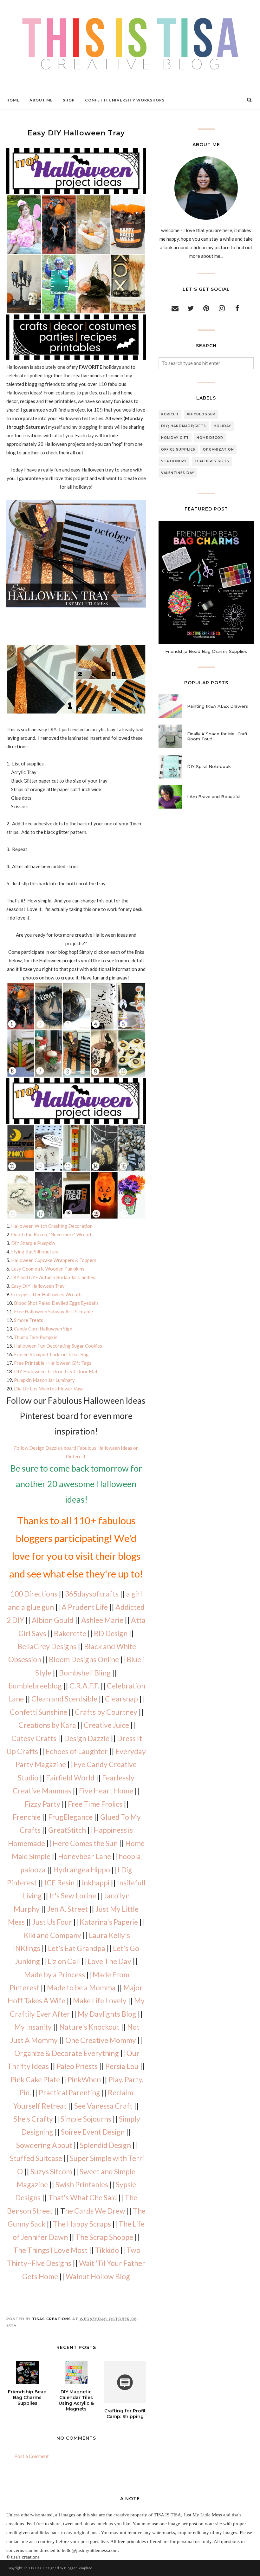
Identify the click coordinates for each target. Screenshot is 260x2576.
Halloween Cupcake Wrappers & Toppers (54, 1260)
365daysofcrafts (92, 1594)
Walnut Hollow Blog (98, 2276)
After (61, 2014)
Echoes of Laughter (77, 1751)
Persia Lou (122, 2066)
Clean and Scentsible (64, 1699)
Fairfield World (70, 1778)
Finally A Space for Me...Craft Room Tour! (217, 736)
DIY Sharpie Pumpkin (33, 1243)
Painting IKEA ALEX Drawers (218, 706)
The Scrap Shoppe (104, 2237)
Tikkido (107, 2250)
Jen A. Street (68, 1909)
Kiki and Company (52, 1935)
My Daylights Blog (107, 2014)
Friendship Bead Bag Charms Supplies (206, 651)
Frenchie (27, 1817)
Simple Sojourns (86, 2119)
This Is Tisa (32, 2568)
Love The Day (109, 1961)
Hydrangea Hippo (82, 1870)
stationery (174, 461)
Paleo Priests (77, 2066)
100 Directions (34, 1594)
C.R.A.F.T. (84, 1686)
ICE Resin (59, 1883)
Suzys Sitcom (51, 2171)
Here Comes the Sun (85, 1843)
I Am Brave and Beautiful (214, 797)
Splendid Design (105, 2145)
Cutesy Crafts (34, 1738)
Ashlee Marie (102, 1620)
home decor (210, 438)
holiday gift (175, 438)
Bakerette (70, 1633)
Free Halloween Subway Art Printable (53, 1311)
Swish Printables (82, 2184)
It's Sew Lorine (73, 1896)
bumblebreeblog (35, 1686)
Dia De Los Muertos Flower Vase (49, 1389)
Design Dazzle (87, 1738)
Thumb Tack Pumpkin (36, 1337)
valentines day (178, 473)
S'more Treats (29, 1320)
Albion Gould (53, 1620)
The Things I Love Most (50, 2250)
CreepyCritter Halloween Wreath (46, 1294)
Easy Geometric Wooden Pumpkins (48, 1269)
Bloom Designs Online (84, 1659)
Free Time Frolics (95, 1804)
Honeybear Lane (84, 1856)
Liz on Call (64, 1961)
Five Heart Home (106, 1791)
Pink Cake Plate (35, 2079)
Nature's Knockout (89, 2027)
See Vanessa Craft (103, 2106)
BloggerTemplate (78, 2568)
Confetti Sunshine (39, 1712)
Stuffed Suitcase (36, 2158)
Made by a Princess (55, 1974)
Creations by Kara (47, 1725)
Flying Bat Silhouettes (35, 1252)
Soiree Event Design (93, 2132)
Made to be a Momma (81, 1987)
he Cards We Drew (95, 2211)
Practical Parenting (69, 2092)
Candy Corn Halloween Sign (43, 1329)
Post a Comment (32, 2456)
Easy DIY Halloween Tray (38, 1286)
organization (218, 449)
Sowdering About (44, 2145)
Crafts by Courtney (106, 1712)
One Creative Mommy (101, 2040)
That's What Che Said (83, 2197)
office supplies (178, 449)
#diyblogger (201, 414)
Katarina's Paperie (109, 1922)
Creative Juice (106, 1725)
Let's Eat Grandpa (77, 1948)
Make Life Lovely (100, 2000)
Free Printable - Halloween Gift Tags (53, 1363)
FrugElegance (70, 1817)
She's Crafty (33, 2119)
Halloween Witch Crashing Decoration (52, 1226)
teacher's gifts (212, 461)
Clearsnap (121, 1699)
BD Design (111, 1633)
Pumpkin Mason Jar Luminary (44, 1380)
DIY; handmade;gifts (184, 426)
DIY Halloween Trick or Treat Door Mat (56, 1371)
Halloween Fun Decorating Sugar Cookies (58, 1346)
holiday (222, 426)
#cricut (170, 414)
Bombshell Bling (85, 1673)
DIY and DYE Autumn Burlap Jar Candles (53, 1277)
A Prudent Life (85, 1607)
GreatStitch (67, 1830)
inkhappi (96, 1883)
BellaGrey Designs (47, 1646)
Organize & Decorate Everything (67, 2053)
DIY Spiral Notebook (209, 766)
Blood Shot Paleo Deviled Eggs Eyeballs (56, 1303)
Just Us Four (52, 1922)
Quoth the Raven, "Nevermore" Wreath (52, 1234)
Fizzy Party (42, 1804)
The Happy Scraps (82, 2224)
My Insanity (33, 2027)
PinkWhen (84, 2079)
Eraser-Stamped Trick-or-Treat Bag (51, 1354)
